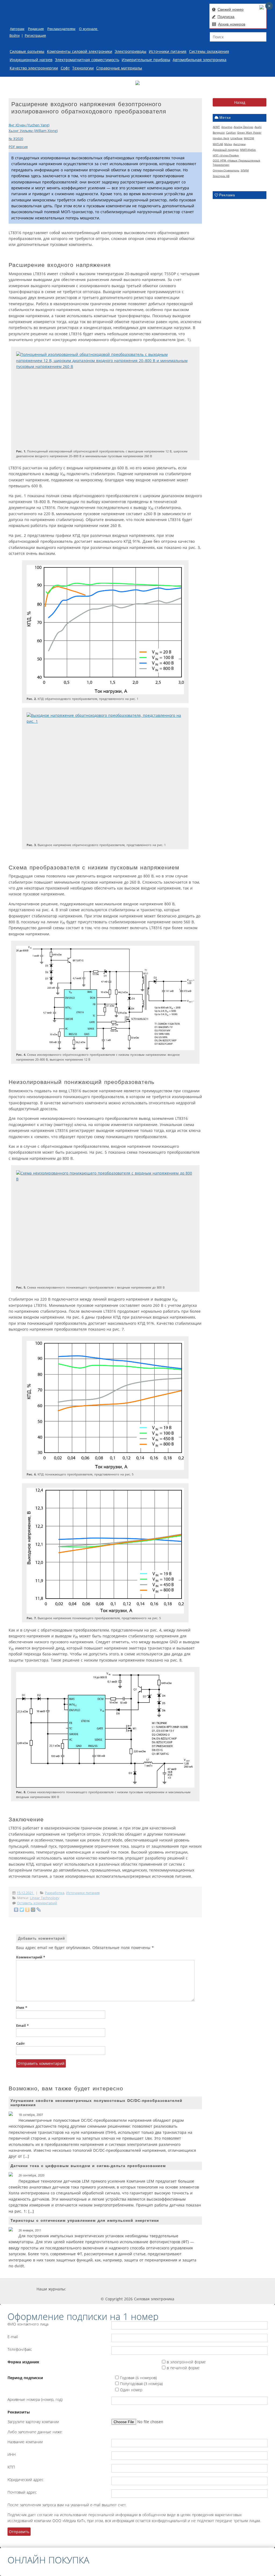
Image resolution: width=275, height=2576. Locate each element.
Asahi (258, 127)
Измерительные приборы (146, 60)
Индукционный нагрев (31, 60)
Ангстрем (239, 144)
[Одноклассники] (28, 1910)
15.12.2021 (26, 1893)
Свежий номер (231, 9)
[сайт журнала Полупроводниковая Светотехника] (188, 2289)
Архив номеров (232, 24)
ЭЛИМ (245, 170)
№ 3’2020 (16, 139)
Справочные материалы (119, 68)
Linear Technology (45, 1898)
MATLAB (218, 144)
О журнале (89, 29)
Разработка (55, 1893)
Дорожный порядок (226, 150)
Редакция (36, 29)
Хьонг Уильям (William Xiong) (33, 131)
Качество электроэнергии (34, 68)
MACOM (249, 138)
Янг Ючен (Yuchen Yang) (29, 125)
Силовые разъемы (27, 51)
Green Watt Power (249, 132)
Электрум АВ (221, 176)
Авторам (17, 29)
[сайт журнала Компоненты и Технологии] (149, 2289)
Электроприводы (131, 51)
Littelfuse (236, 138)
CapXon (231, 132)
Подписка (226, 17)
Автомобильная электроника (200, 60)
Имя (22, 2008)
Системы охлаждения (209, 51)
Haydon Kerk (221, 138)
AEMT (216, 127)
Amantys (227, 127)
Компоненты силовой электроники (80, 51)
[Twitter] (22, 1910)
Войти (15, 36)
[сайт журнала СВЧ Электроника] (225, 2289)
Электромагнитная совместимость (87, 60)
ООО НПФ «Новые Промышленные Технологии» (236, 163)
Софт (65, 68)
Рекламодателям (61, 29)
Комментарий (31, 1957)
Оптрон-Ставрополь (226, 170)
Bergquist (219, 132)
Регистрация (35, 36)
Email (22, 2026)
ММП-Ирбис (248, 150)
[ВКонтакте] (16, 1910)
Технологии (83, 68)
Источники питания (168, 51)
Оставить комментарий (37, 1903)
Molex (228, 144)
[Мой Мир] (33, 1910)
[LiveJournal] (39, 1910)
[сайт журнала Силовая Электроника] (84, 2289)
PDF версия (18, 147)
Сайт (20, 2044)
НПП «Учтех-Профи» (226, 155)
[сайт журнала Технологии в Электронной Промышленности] (117, 2289)
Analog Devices (243, 127)
